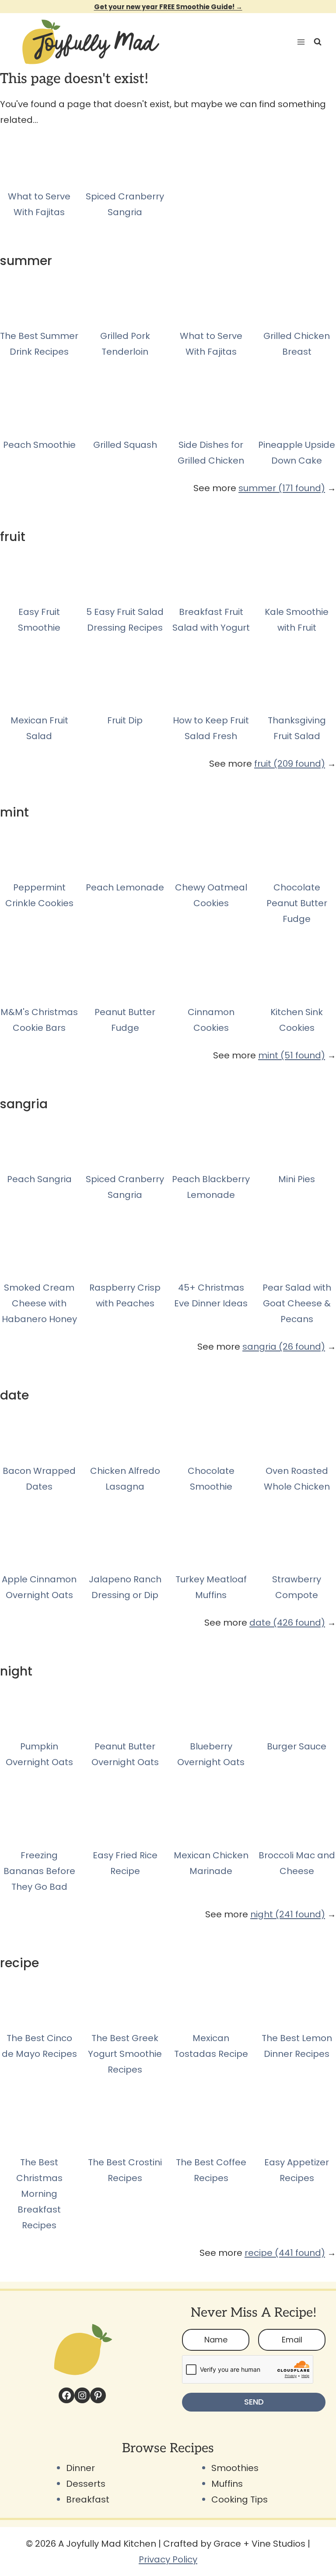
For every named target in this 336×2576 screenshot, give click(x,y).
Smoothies (235, 2468)
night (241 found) (288, 1914)
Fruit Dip (125, 720)
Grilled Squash (125, 445)
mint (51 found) (292, 1055)
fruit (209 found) (290, 764)
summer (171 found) (282, 488)
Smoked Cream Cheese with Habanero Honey (39, 1303)
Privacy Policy (168, 2559)
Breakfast (88, 2499)
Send (254, 2402)
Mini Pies (297, 1179)
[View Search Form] (318, 42)
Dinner (80, 2468)
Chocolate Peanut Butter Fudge (297, 903)
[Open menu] (299, 42)
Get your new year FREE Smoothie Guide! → (168, 7)
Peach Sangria (39, 1179)
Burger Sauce (297, 1746)
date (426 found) (287, 1623)
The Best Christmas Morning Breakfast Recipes (39, 2194)
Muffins (227, 2484)
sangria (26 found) (284, 1347)
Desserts (86, 2484)
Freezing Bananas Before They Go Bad (39, 1871)
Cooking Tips (240, 2499)
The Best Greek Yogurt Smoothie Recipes (125, 2054)
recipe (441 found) (285, 2253)
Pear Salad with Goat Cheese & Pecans (297, 1303)
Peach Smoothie (39, 445)
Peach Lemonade (125, 887)
